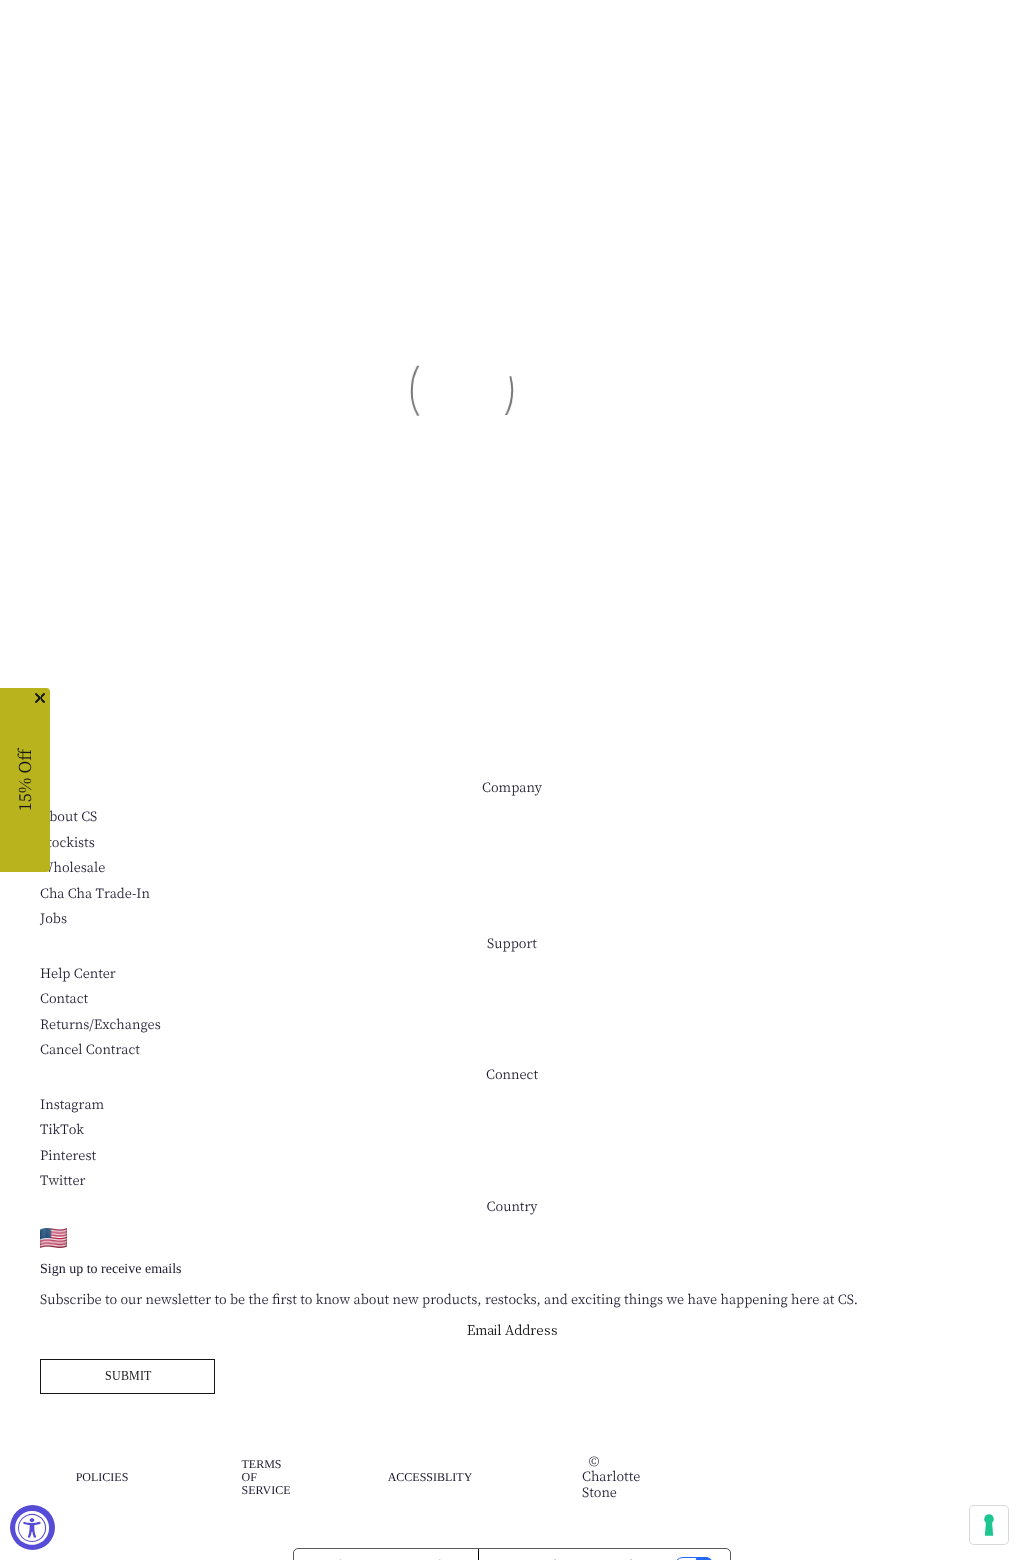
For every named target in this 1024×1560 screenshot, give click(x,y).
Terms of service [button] (265, 1477)
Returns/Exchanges (100, 1024)
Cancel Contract (90, 1049)
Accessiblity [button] (430, 1477)
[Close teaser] (40, 698)
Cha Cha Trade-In (95, 893)
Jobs (53, 918)
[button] (25, 780)
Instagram (72, 1104)
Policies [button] (102, 1477)
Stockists (67, 842)
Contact (64, 998)
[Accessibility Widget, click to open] (32, 1527)
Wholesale (72, 867)
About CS (68, 816)
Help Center (78, 973)
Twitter (62, 1180)
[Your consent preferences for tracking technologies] (989, 1525)
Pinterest (68, 1155)
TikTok (62, 1129)
